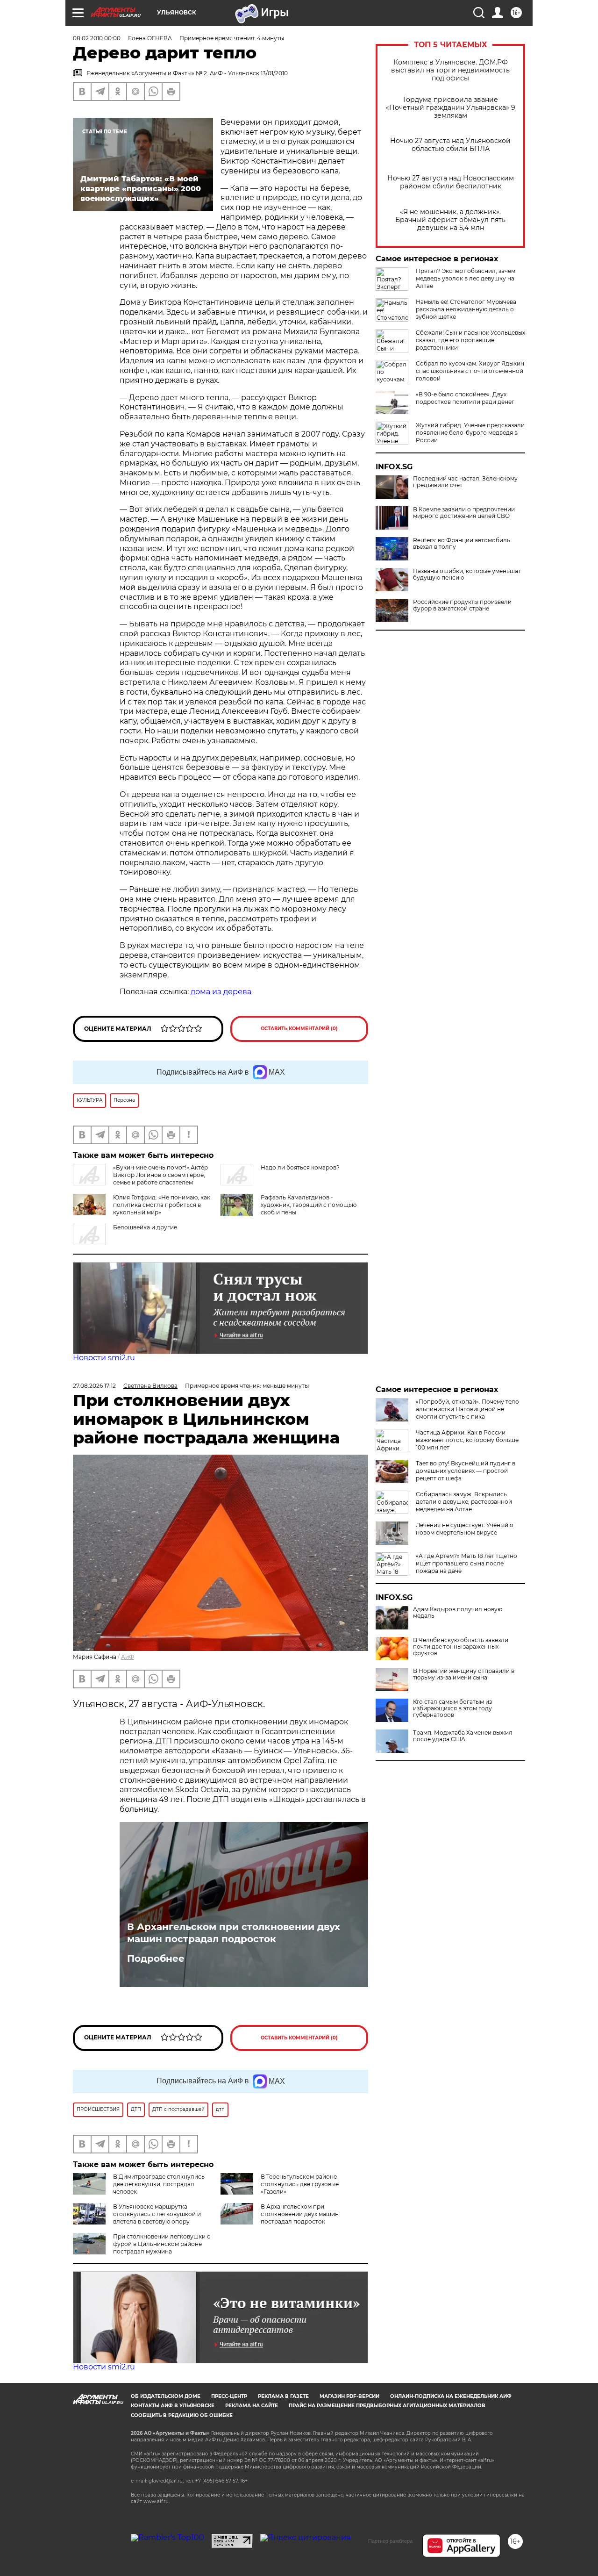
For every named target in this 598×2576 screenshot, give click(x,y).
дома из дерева (221, 992)
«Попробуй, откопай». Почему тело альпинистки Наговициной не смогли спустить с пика (467, 1409)
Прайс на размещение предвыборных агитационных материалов (387, 2406)
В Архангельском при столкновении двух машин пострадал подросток (234, 1933)
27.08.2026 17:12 (94, 1386)
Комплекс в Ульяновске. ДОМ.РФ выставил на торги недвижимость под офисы (450, 70)
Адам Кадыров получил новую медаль (458, 1613)
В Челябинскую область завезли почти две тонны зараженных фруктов (461, 1647)
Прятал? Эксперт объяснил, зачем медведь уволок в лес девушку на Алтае (466, 278)
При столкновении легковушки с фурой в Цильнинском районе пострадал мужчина (162, 2244)
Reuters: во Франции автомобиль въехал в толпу (462, 544)
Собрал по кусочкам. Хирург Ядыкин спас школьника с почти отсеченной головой (470, 371)
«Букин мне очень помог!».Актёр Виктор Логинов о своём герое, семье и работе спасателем (160, 1175)
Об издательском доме (166, 2396)
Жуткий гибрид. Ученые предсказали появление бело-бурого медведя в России (470, 433)
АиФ (128, 1657)
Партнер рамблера (390, 2541)
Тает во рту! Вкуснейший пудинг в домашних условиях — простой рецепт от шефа (466, 1471)
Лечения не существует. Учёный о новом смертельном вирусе (465, 1529)
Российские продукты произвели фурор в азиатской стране (462, 605)
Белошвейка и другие (145, 1227)
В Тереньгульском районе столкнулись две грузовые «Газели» (300, 2184)
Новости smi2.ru (104, 1358)
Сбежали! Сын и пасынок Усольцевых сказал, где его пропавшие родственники (470, 340)
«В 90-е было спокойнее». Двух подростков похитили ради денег (465, 398)
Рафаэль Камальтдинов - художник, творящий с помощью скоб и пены (309, 1205)
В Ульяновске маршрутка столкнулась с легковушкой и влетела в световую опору (157, 2214)
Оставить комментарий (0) (299, 1029)
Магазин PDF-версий (349, 2396)
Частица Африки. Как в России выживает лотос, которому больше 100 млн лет (467, 1440)
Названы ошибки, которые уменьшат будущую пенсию (467, 574)
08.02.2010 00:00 (97, 38)
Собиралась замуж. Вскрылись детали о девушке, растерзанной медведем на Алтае (464, 1502)
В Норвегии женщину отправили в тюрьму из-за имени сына (464, 1674)
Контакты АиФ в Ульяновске (173, 2406)
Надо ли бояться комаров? (300, 1167)
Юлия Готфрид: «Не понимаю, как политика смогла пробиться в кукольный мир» (162, 1205)
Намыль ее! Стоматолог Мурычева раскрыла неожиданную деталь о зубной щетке (466, 309)
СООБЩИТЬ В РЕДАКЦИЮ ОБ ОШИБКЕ (182, 2415)
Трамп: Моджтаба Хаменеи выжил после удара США (463, 1736)
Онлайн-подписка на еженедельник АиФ (451, 2396)
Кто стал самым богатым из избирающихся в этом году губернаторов (452, 1708)
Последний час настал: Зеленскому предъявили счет (465, 482)
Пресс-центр (229, 2396)
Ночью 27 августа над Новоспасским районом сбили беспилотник (451, 182)
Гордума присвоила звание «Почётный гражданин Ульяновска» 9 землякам (451, 108)
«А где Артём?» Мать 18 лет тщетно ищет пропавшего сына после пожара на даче (466, 1563)
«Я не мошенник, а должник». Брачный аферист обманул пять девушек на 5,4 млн (450, 220)
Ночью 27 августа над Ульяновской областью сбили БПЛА (450, 145)
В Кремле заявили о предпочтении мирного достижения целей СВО (464, 513)
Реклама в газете (283, 2396)
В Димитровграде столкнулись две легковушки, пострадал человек (159, 2184)
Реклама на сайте (252, 2406)
